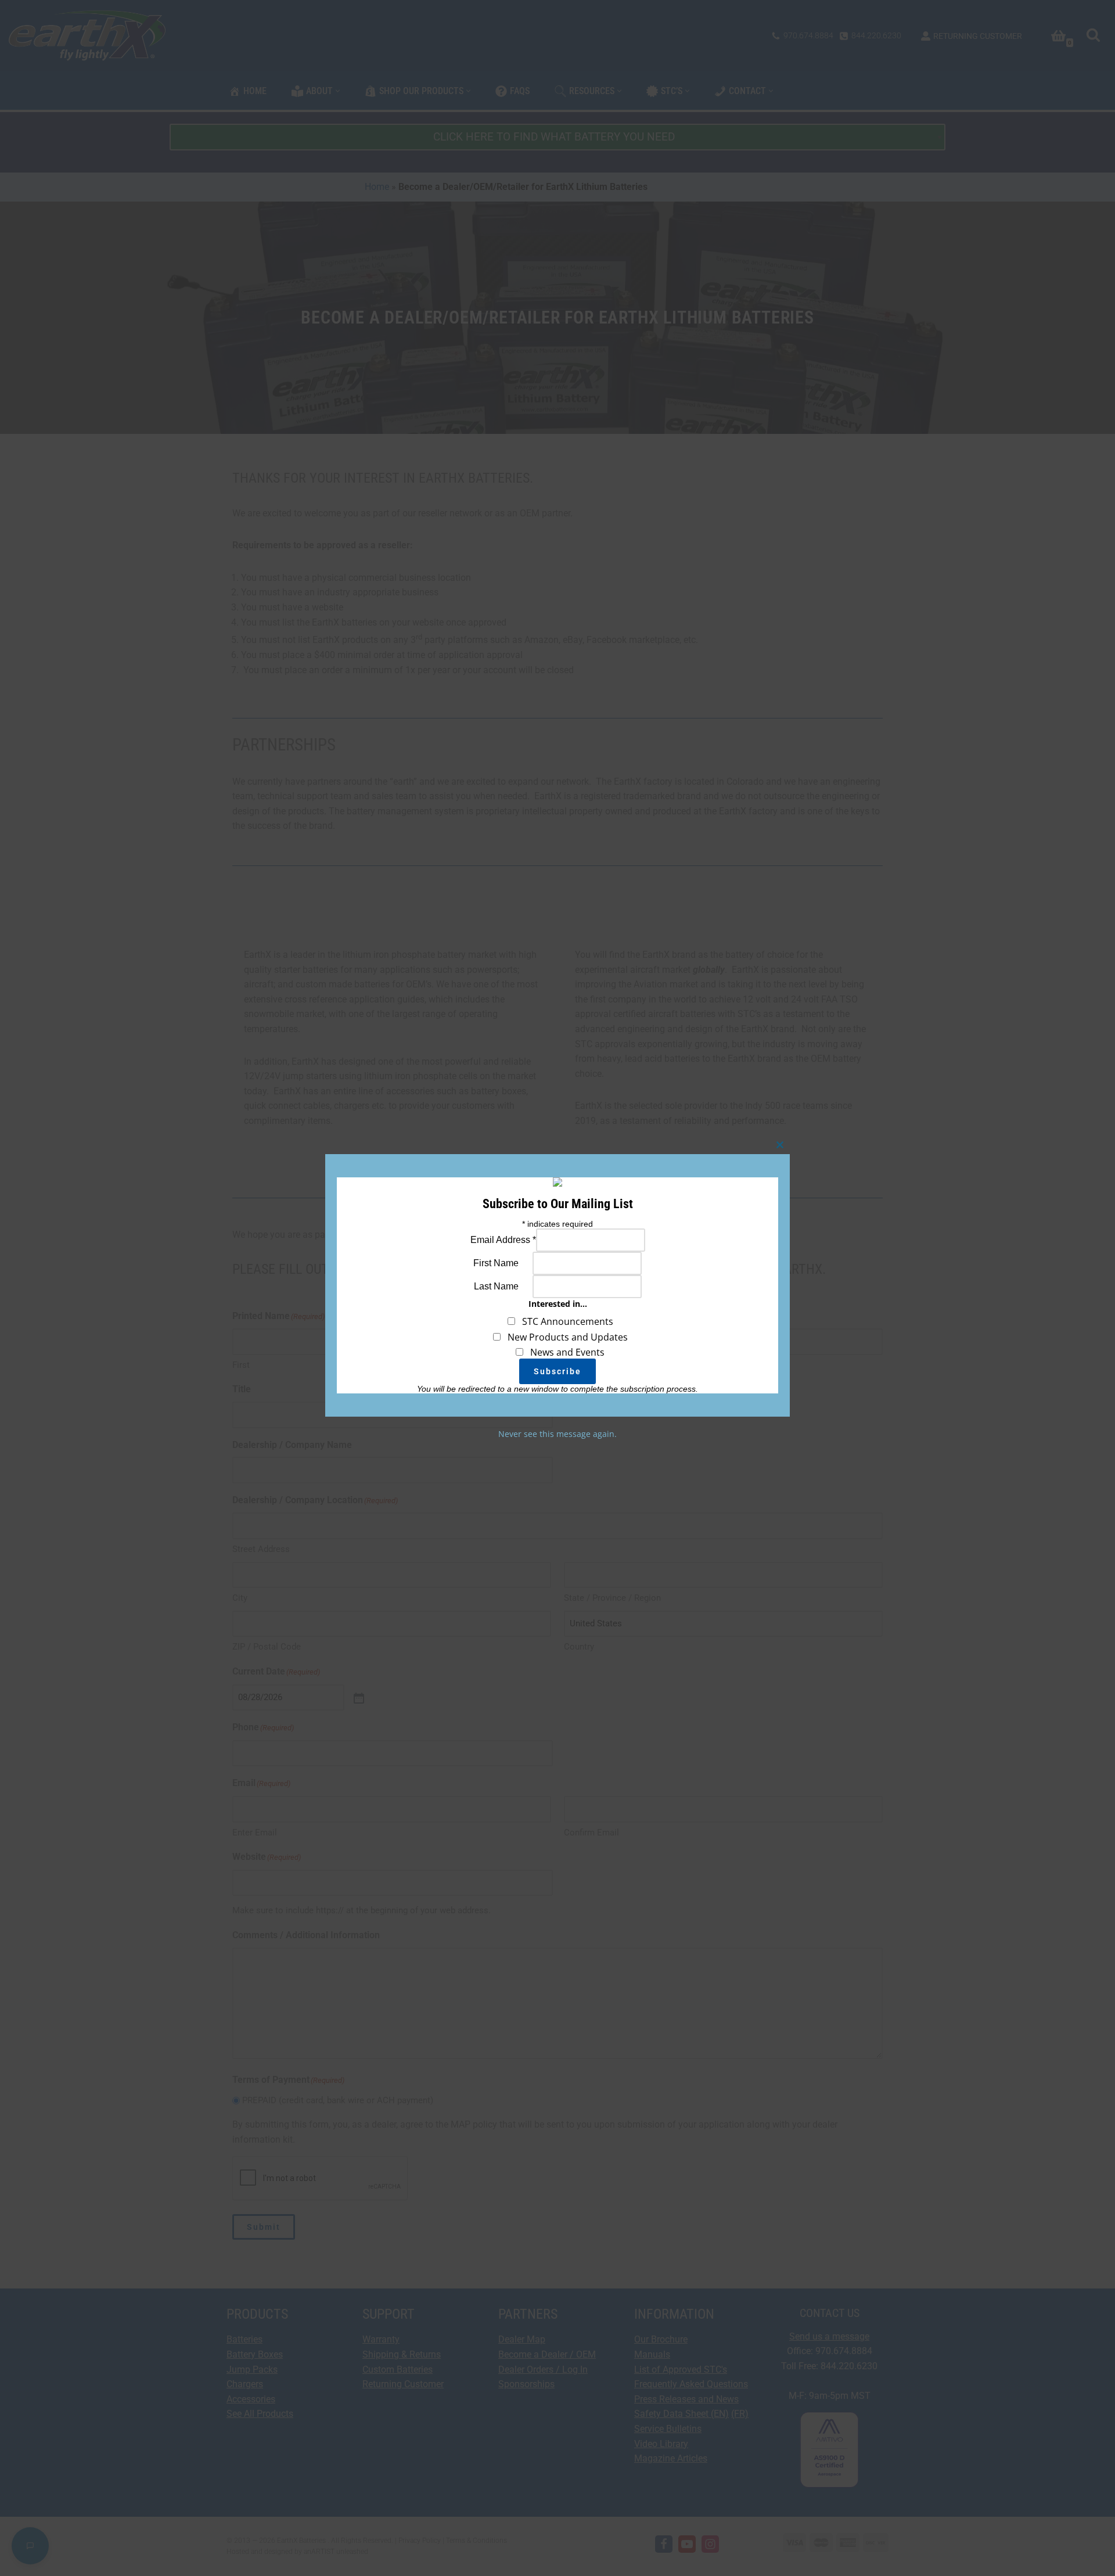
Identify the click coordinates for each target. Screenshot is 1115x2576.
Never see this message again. (557, 1434)
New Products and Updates (564, 1337)
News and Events (564, 1352)
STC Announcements (564, 1322)
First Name (496, 1263)
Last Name (496, 1286)
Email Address (503, 1240)
